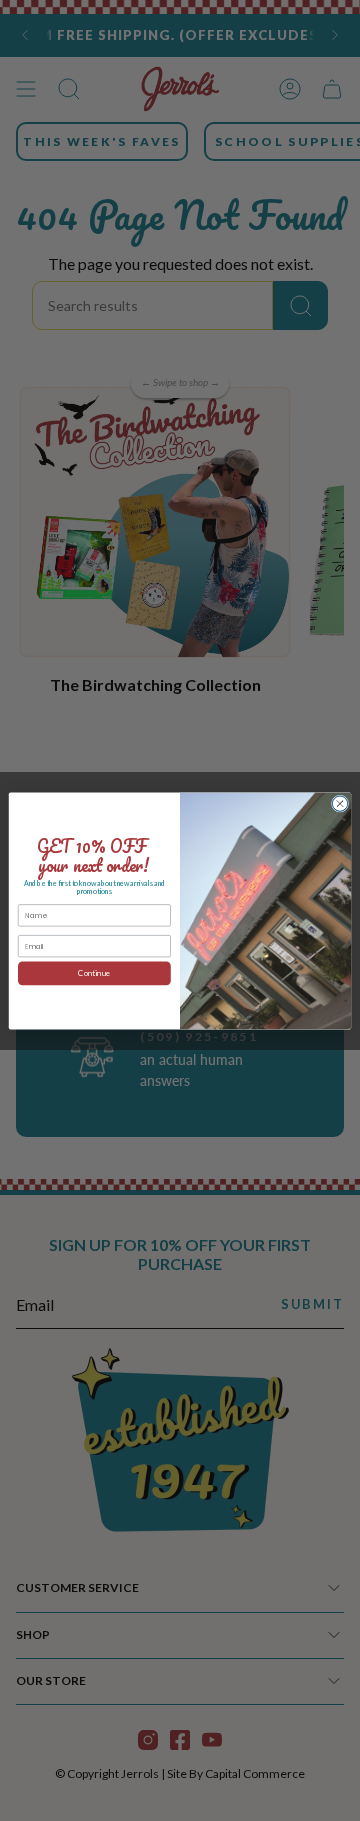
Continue (94, 973)
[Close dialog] (339, 802)
